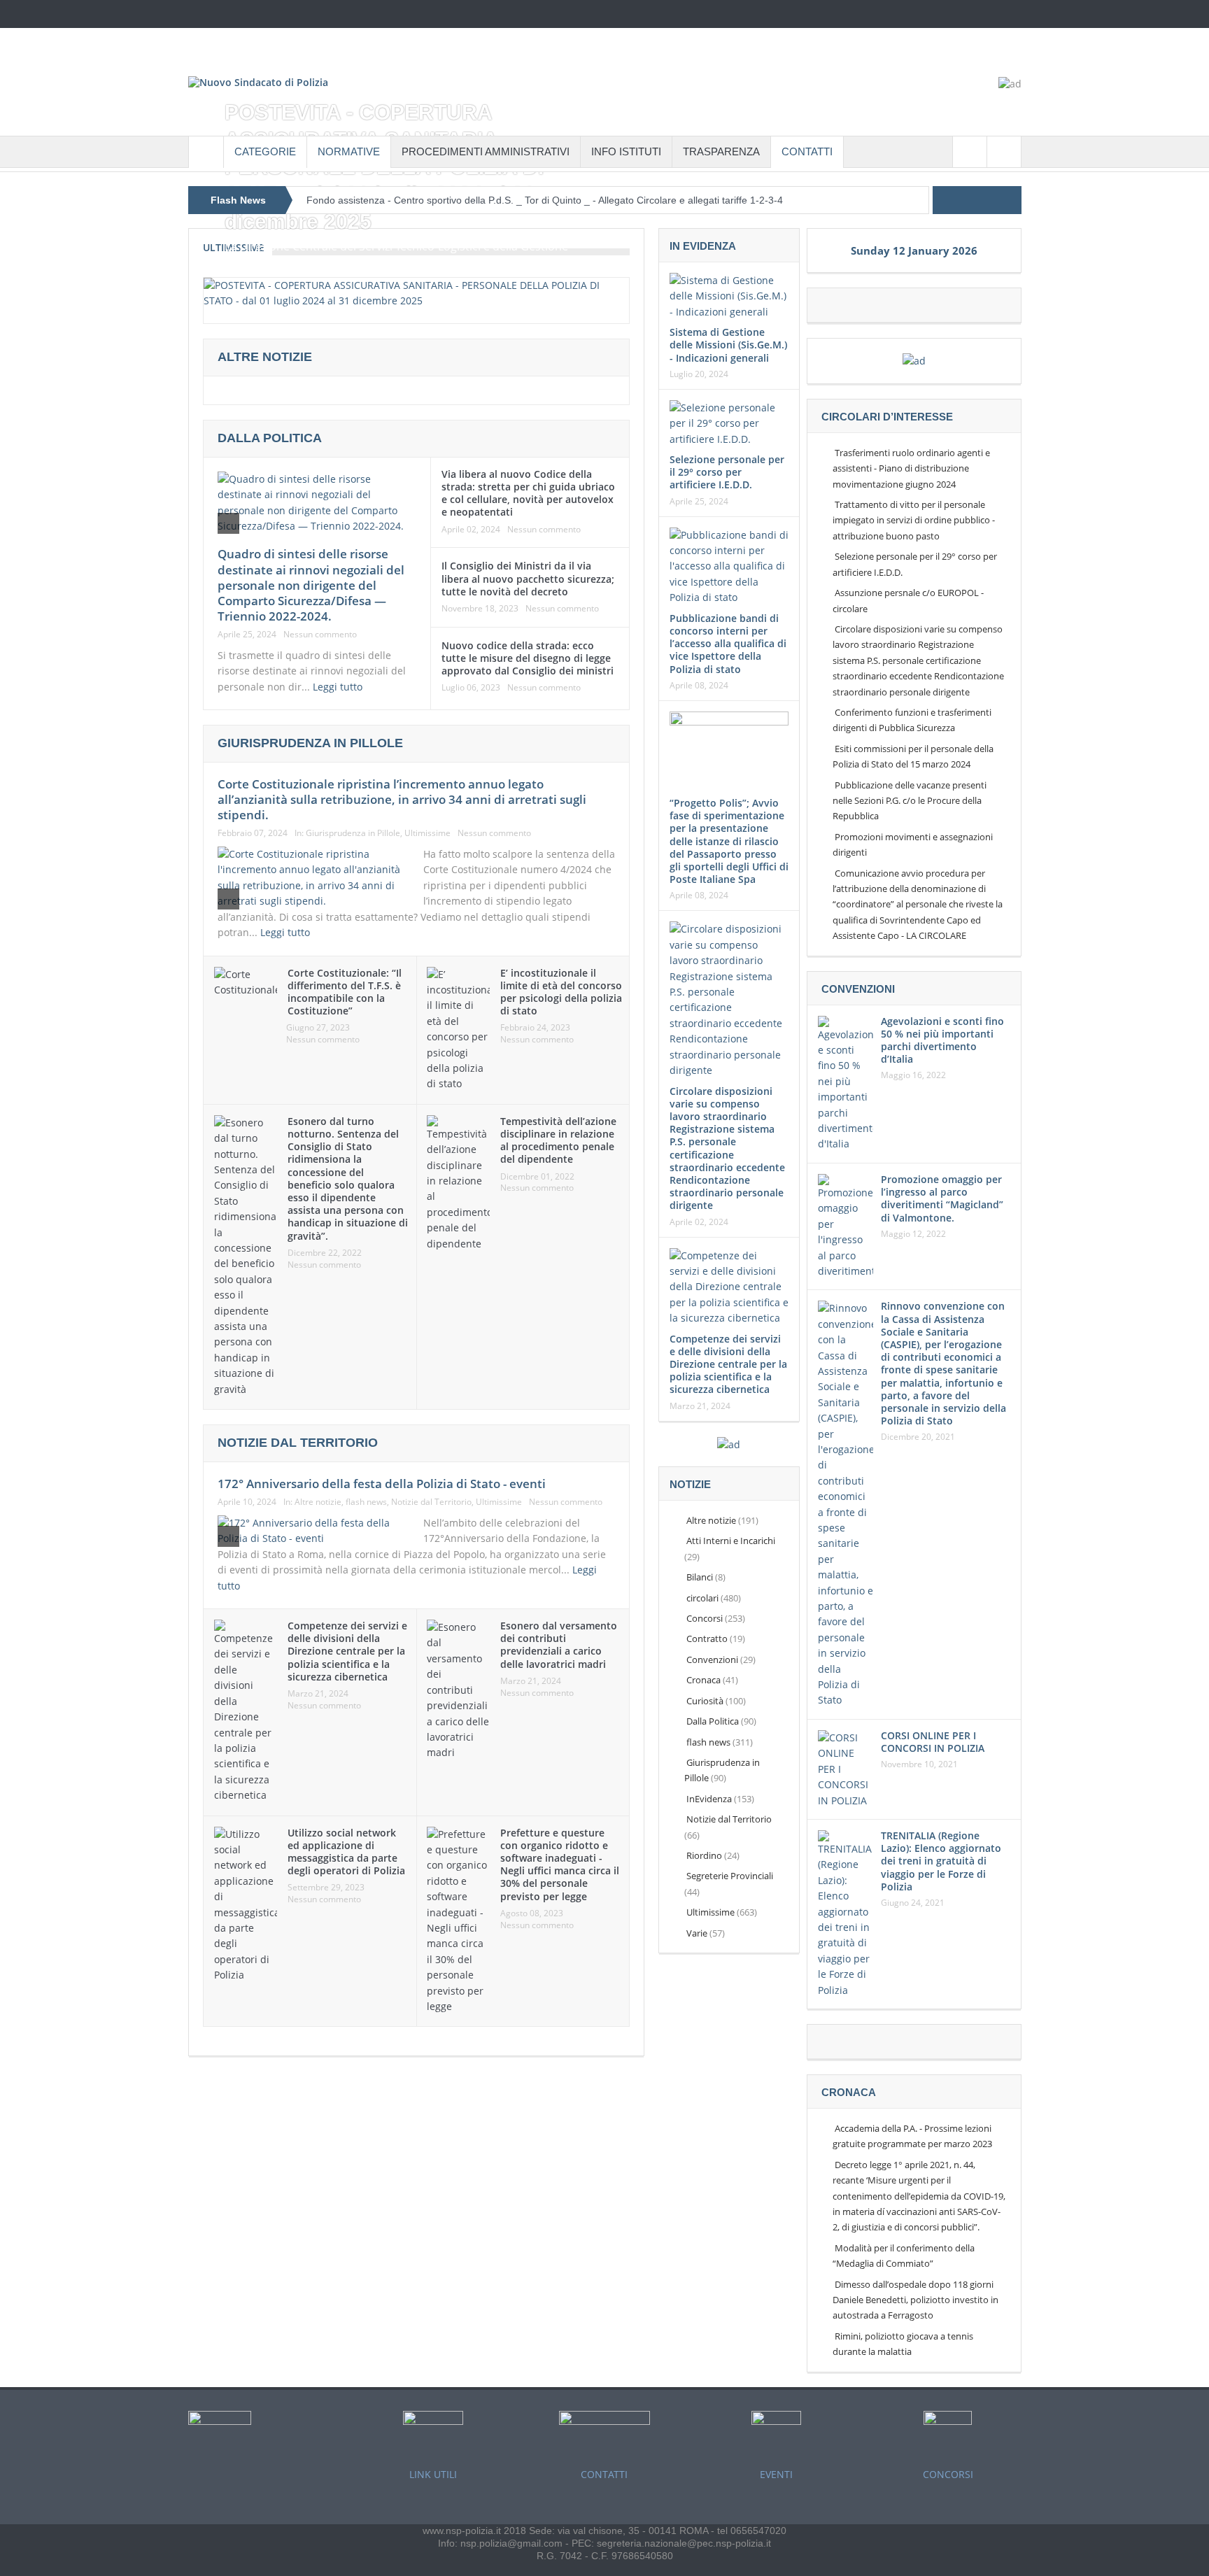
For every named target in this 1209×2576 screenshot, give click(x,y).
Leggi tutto (339, 687)
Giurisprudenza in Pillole (353, 833)
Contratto (707, 1639)
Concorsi (705, 1618)
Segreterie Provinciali (730, 1876)
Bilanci (700, 1577)
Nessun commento (320, 635)
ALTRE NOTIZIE (265, 357)
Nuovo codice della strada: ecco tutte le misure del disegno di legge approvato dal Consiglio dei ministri (528, 658)
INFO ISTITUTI (626, 151)
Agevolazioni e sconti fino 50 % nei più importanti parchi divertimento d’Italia (942, 1040)
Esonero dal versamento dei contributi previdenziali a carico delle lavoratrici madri (559, 1645)
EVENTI (776, 2474)
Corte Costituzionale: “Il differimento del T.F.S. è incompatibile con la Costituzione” (345, 992)
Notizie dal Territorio (431, 1502)
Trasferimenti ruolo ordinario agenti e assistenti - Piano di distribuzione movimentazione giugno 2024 (911, 468)
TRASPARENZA (721, 151)
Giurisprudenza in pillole (310, 743)
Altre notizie (318, 1502)
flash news (366, 1502)
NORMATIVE (349, 151)
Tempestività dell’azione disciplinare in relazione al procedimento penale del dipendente (558, 1140)
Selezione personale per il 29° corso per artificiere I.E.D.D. (727, 472)
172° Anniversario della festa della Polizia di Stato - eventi (382, 1484)
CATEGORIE (265, 151)
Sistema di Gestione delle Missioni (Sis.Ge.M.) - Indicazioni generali (728, 345)
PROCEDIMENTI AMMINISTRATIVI (486, 151)
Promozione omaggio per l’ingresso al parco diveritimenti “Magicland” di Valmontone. (942, 1198)
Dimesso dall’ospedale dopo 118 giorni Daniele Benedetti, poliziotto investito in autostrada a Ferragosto (915, 2300)
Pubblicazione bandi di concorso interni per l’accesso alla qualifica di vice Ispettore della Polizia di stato (728, 644)
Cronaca (704, 1680)
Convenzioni (712, 1659)
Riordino (704, 1855)
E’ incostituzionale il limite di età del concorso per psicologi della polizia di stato (561, 992)
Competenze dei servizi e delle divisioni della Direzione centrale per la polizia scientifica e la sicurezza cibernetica (347, 1651)
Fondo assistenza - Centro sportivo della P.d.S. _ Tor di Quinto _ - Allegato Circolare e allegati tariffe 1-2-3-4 (545, 200)
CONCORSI (948, 2474)
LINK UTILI (433, 2474)
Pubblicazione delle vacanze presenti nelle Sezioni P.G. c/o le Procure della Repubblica (910, 801)
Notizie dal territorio (298, 1443)
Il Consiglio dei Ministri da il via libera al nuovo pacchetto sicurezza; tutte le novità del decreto (528, 578)
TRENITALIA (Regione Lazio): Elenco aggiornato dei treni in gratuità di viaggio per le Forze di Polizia (941, 1861)
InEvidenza (709, 1799)
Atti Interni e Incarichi (731, 1541)
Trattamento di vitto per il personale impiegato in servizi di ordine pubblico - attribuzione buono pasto (914, 520)
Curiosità (705, 1701)
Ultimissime (427, 833)
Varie (697, 1933)
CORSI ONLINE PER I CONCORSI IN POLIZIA (933, 1742)
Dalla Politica (270, 438)
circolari (702, 1598)
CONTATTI (807, 151)
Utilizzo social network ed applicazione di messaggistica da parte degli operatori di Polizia (346, 1852)
